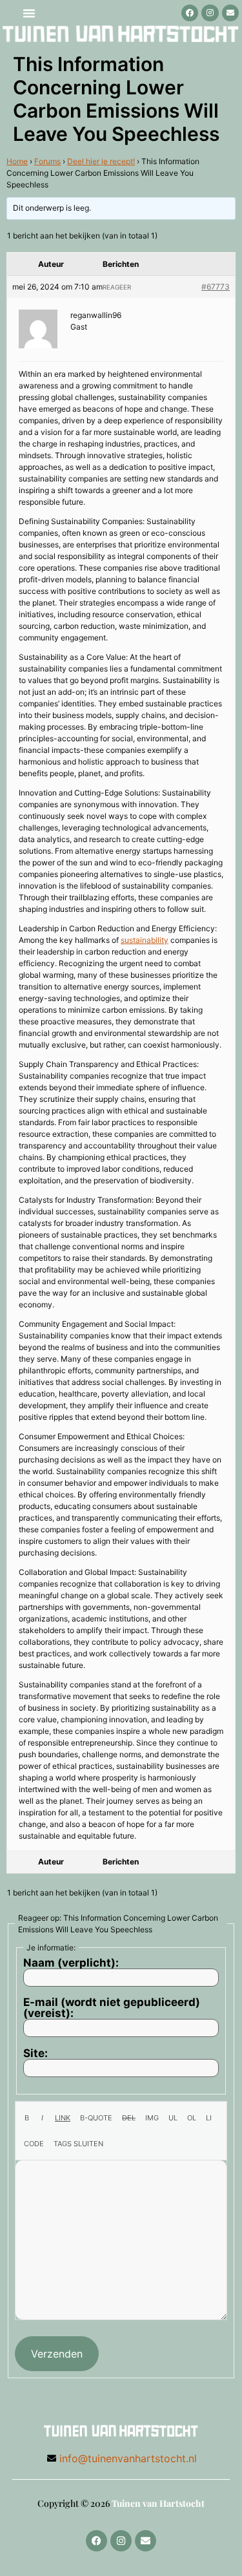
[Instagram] (210, 13)
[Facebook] (190, 13)
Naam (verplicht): (71, 1963)
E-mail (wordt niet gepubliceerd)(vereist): (112, 2008)
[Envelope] (230, 13)
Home (17, 161)
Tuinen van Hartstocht (158, 2503)
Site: (35, 2053)
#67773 (216, 287)
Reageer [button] (117, 287)
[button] (29, 13)
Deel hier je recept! (101, 161)
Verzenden (57, 2354)
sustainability (145, 940)
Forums (47, 161)
